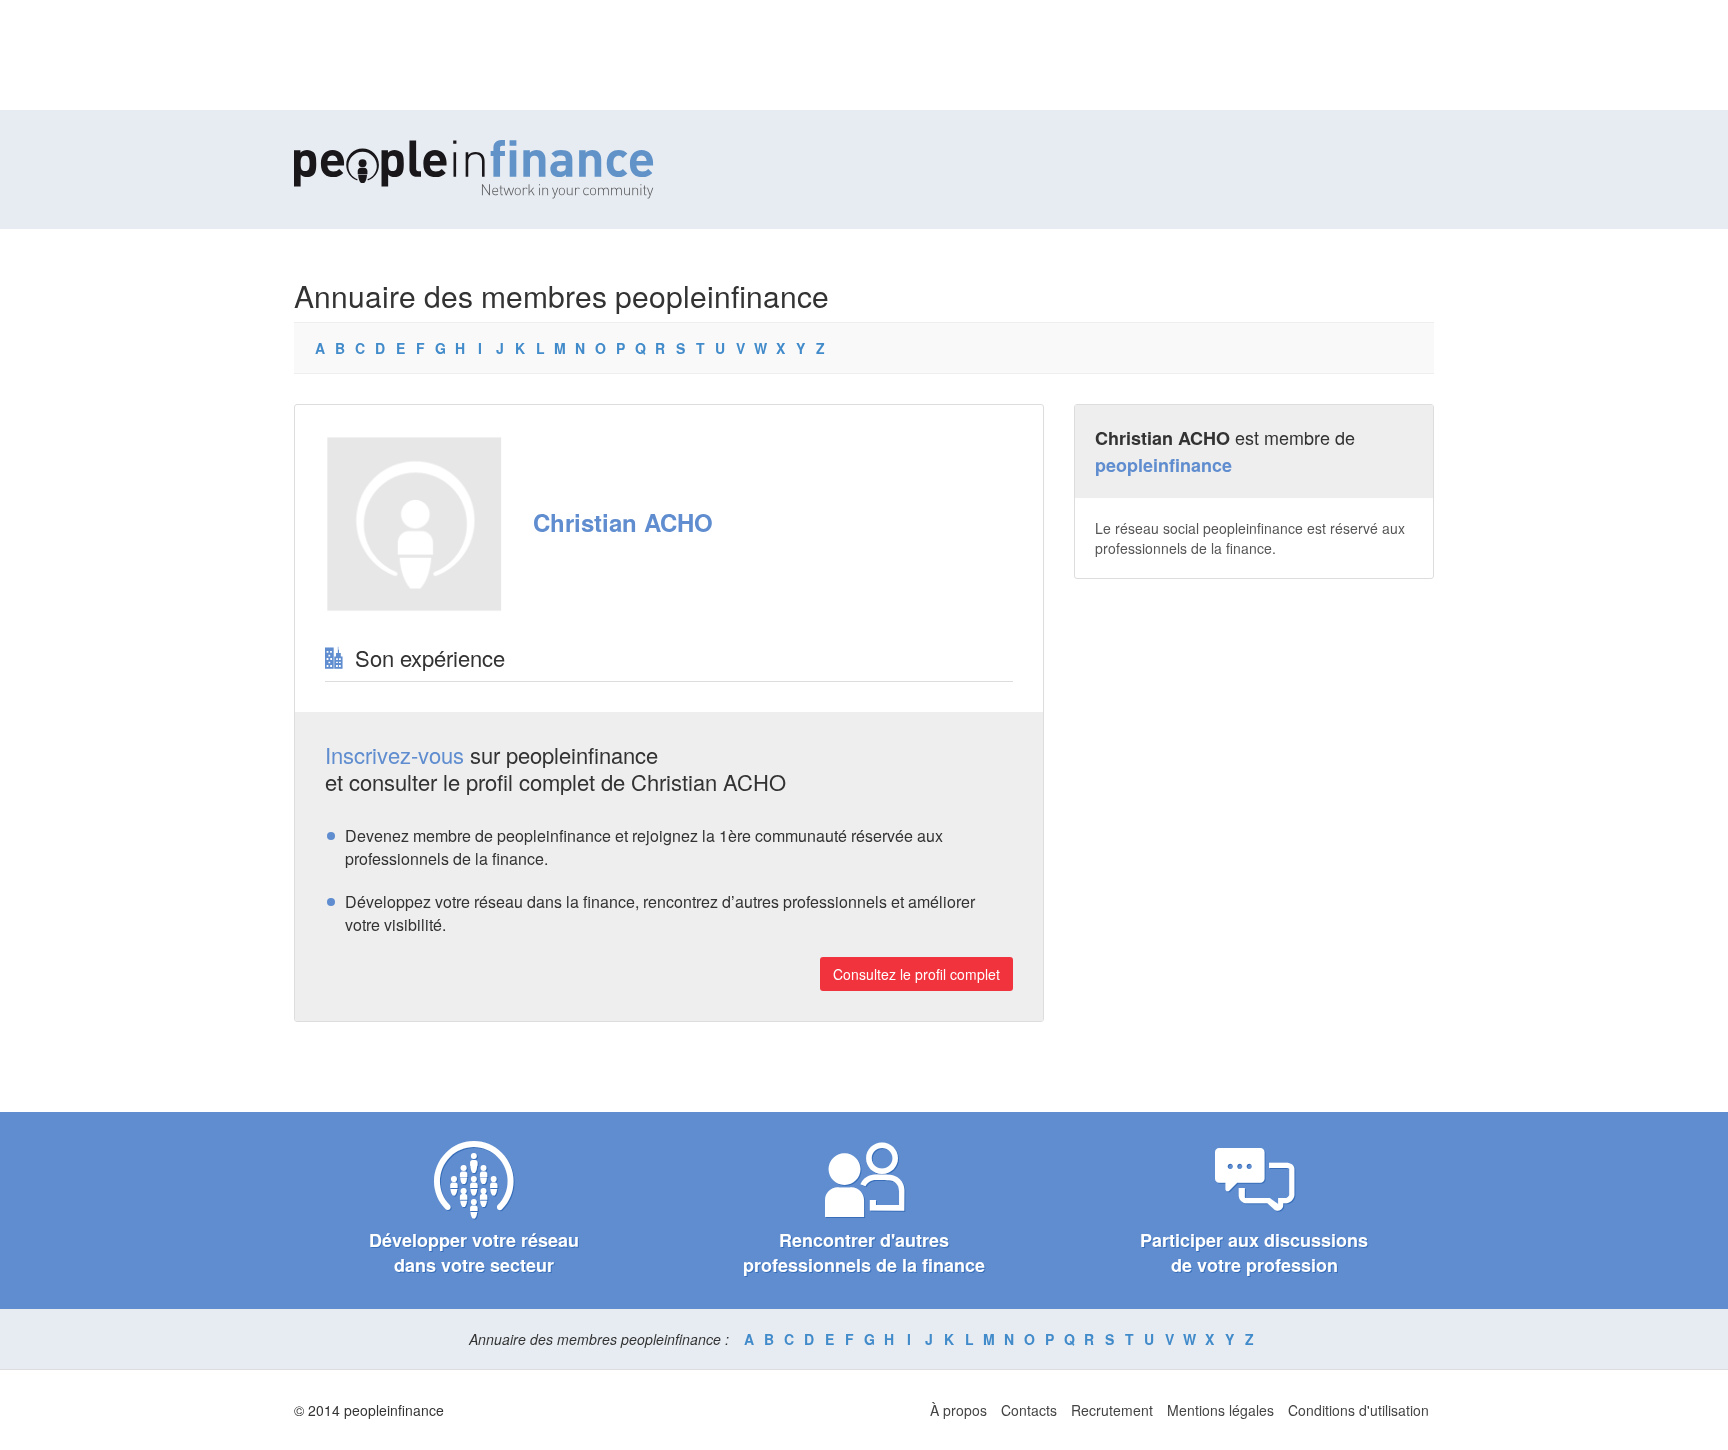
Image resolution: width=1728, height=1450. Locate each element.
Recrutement (1112, 1410)
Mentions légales (1220, 1410)
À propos (958, 1410)
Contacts (1029, 1410)
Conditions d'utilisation (1358, 1410)
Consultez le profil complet (916, 974)
